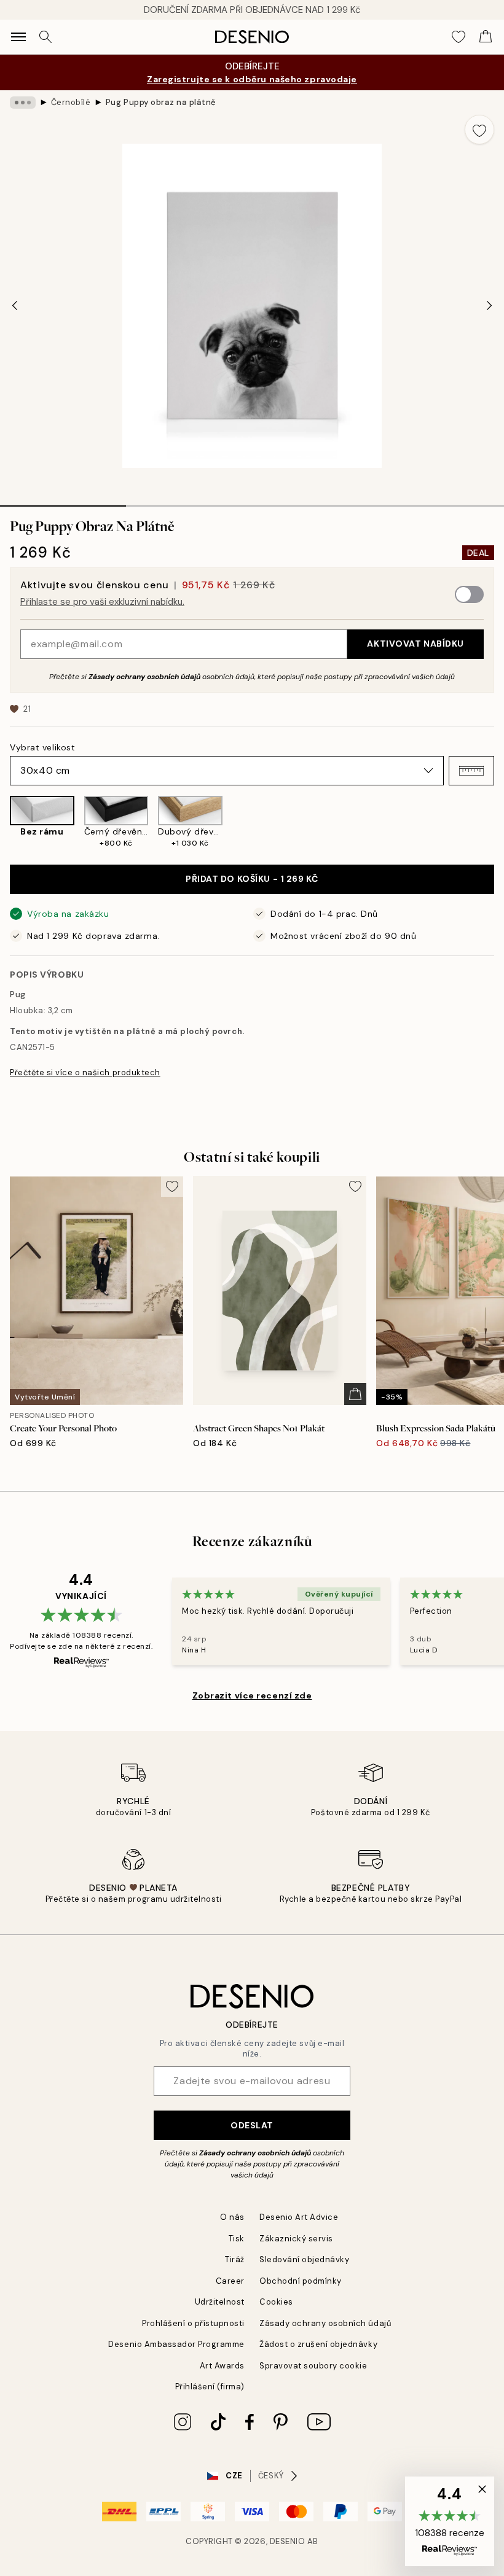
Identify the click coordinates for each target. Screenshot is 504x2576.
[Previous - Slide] (15, 306)
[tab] (63, 502)
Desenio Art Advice (299, 2217)
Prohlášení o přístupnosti (193, 2323)
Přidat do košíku (252, 879)
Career (230, 2281)
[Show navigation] (18, 37)
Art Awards (222, 2366)
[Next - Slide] (489, 306)
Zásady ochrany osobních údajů (144, 677)
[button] (471, 771)
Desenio (288, 2541)
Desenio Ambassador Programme (176, 2344)
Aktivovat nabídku (415, 644)
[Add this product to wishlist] (479, 130)
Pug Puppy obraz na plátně (161, 102)
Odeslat (252, 2125)
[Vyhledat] (45, 37)
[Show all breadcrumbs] (23, 103)
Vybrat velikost (42, 747)
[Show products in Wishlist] (459, 37)
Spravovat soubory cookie (313, 2366)
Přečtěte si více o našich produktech (85, 1072)
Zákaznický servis (296, 2239)
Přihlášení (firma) (210, 2387)
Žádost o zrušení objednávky (318, 2344)
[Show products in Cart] (486, 37)
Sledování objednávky (304, 2259)
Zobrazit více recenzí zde (252, 1695)
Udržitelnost (220, 2302)
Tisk (237, 2239)
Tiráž (235, 2259)
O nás (232, 2217)
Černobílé (71, 102)
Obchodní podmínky (301, 2281)
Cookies (276, 2302)
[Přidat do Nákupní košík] (355, 1394)
